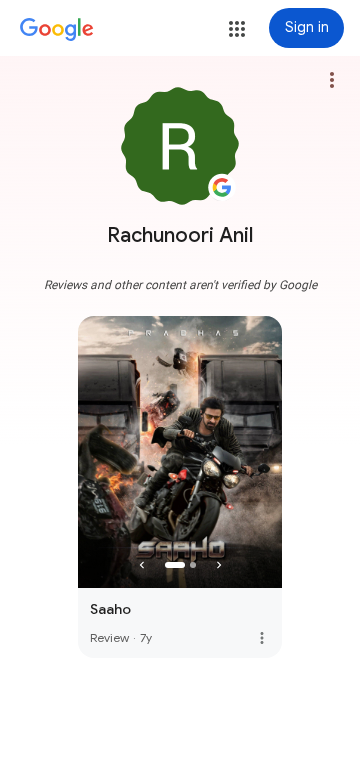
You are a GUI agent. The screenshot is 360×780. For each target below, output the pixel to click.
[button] (237, 29)
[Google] (57, 30)
